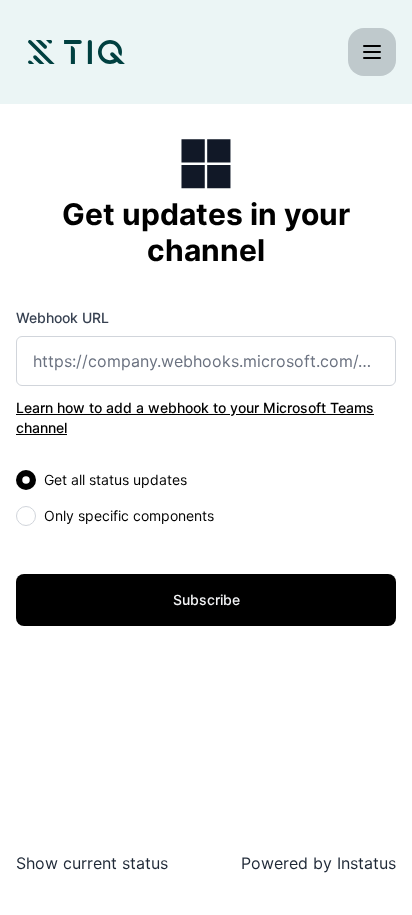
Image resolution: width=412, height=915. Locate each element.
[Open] (372, 52)
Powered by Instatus (318, 863)
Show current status (92, 863)
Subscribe (206, 599)
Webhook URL (62, 317)
